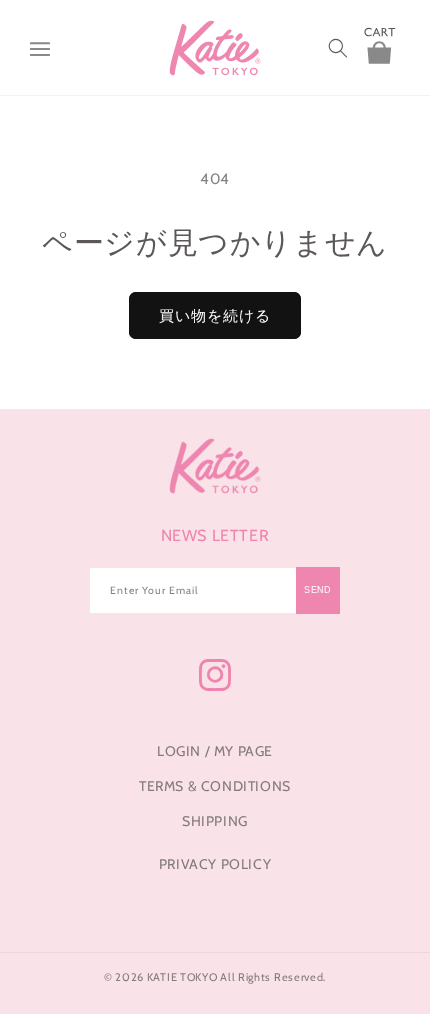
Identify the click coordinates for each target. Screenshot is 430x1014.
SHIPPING (215, 821)
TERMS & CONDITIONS (215, 786)
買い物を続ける (215, 316)
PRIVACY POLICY (215, 864)
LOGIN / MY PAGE (215, 751)
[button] (40, 48)
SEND (318, 590)
